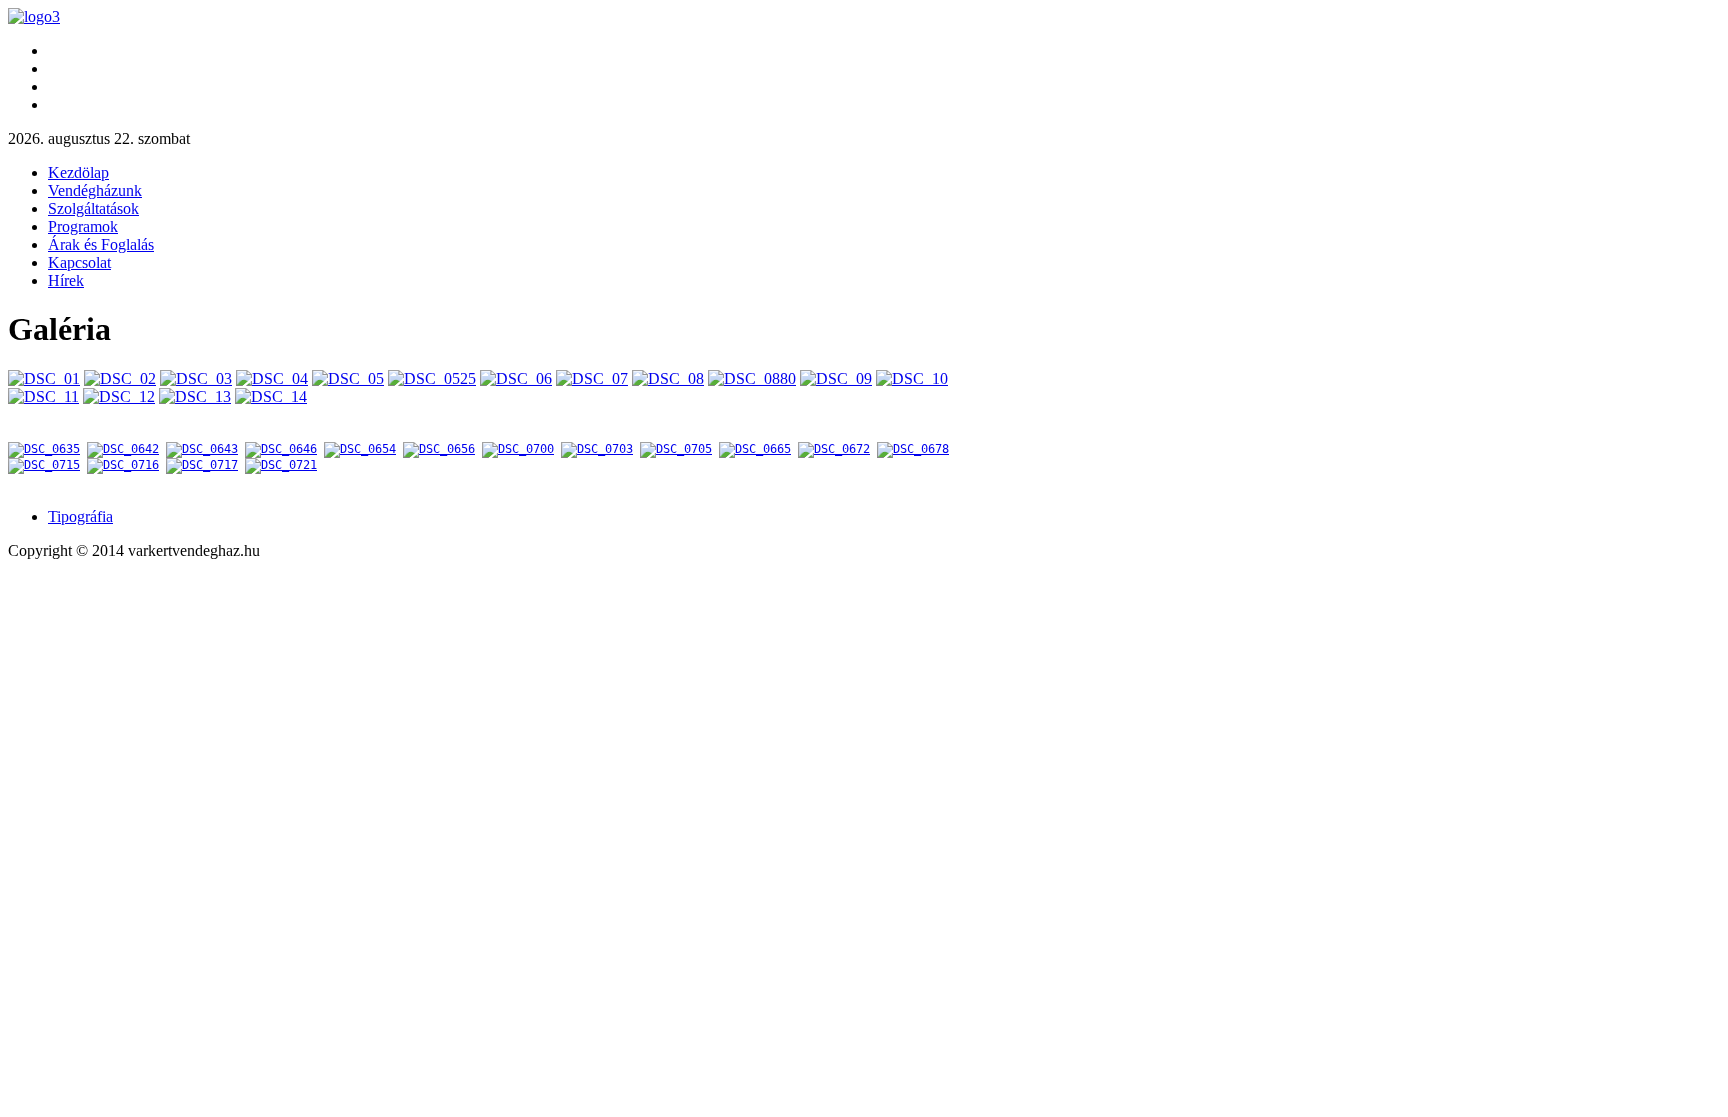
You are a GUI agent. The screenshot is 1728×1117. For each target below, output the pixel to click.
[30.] (123, 465)
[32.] (281, 465)
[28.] (913, 449)
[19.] (202, 449)
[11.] (836, 378)
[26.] (755, 449)
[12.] (912, 378)
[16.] (271, 396)
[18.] (123, 449)
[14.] (119, 396)
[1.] (44, 378)
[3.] (196, 378)
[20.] (281, 449)
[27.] (834, 449)
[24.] (597, 449)
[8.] (592, 378)
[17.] (44, 449)
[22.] (439, 449)
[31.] (202, 465)
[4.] (272, 378)
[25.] (676, 449)
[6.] (432, 378)
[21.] (360, 449)
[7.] (516, 378)
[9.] (668, 378)
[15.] (195, 396)
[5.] (348, 378)
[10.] (752, 378)
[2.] (120, 378)
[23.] (518, 449)
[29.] (44, 465)
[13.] (43, 396)
